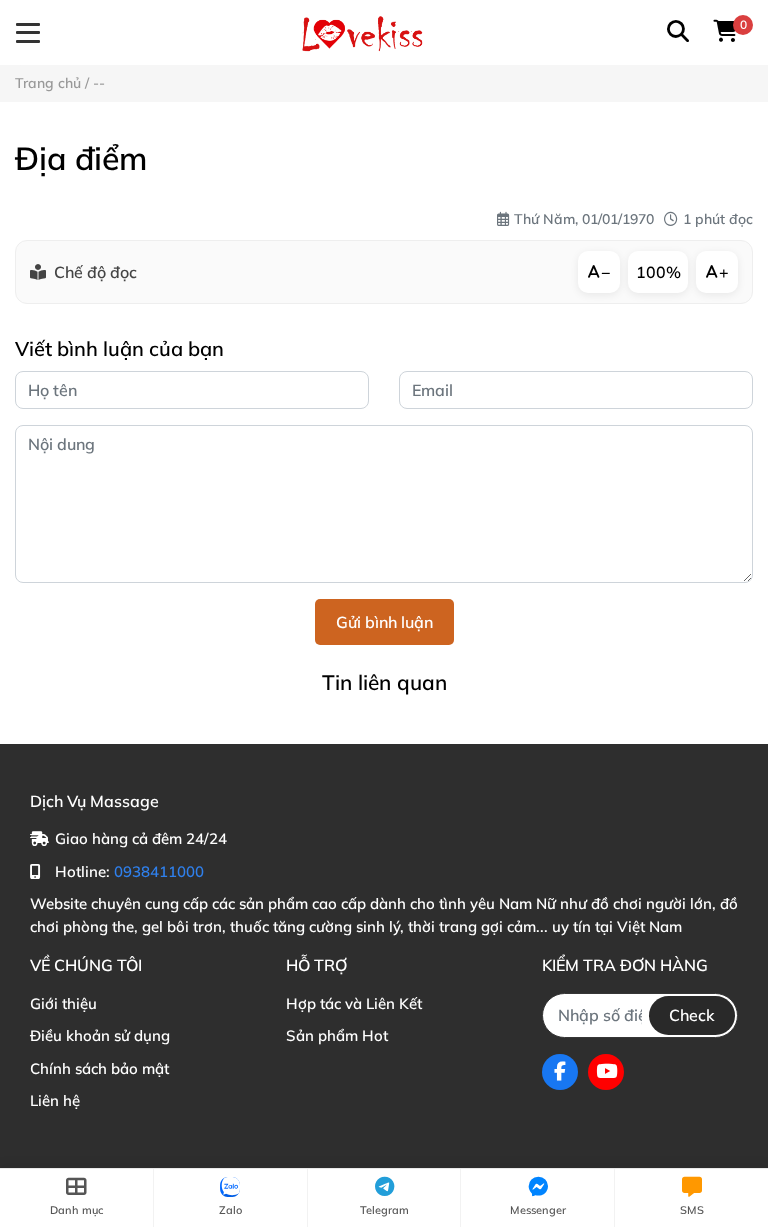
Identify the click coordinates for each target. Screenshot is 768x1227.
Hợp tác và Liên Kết (354, 1003)
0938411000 (159, 871)
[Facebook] (560, 1072)
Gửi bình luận (384, 622)
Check (692, 1015)
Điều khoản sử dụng (100, 1035)
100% (658, 272)
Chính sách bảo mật (99, 1068)
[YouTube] (606, 1072)
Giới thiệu (63, 1003)
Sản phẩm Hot (337, 1035)
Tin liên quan (384, 682)
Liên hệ (55, 1100)
